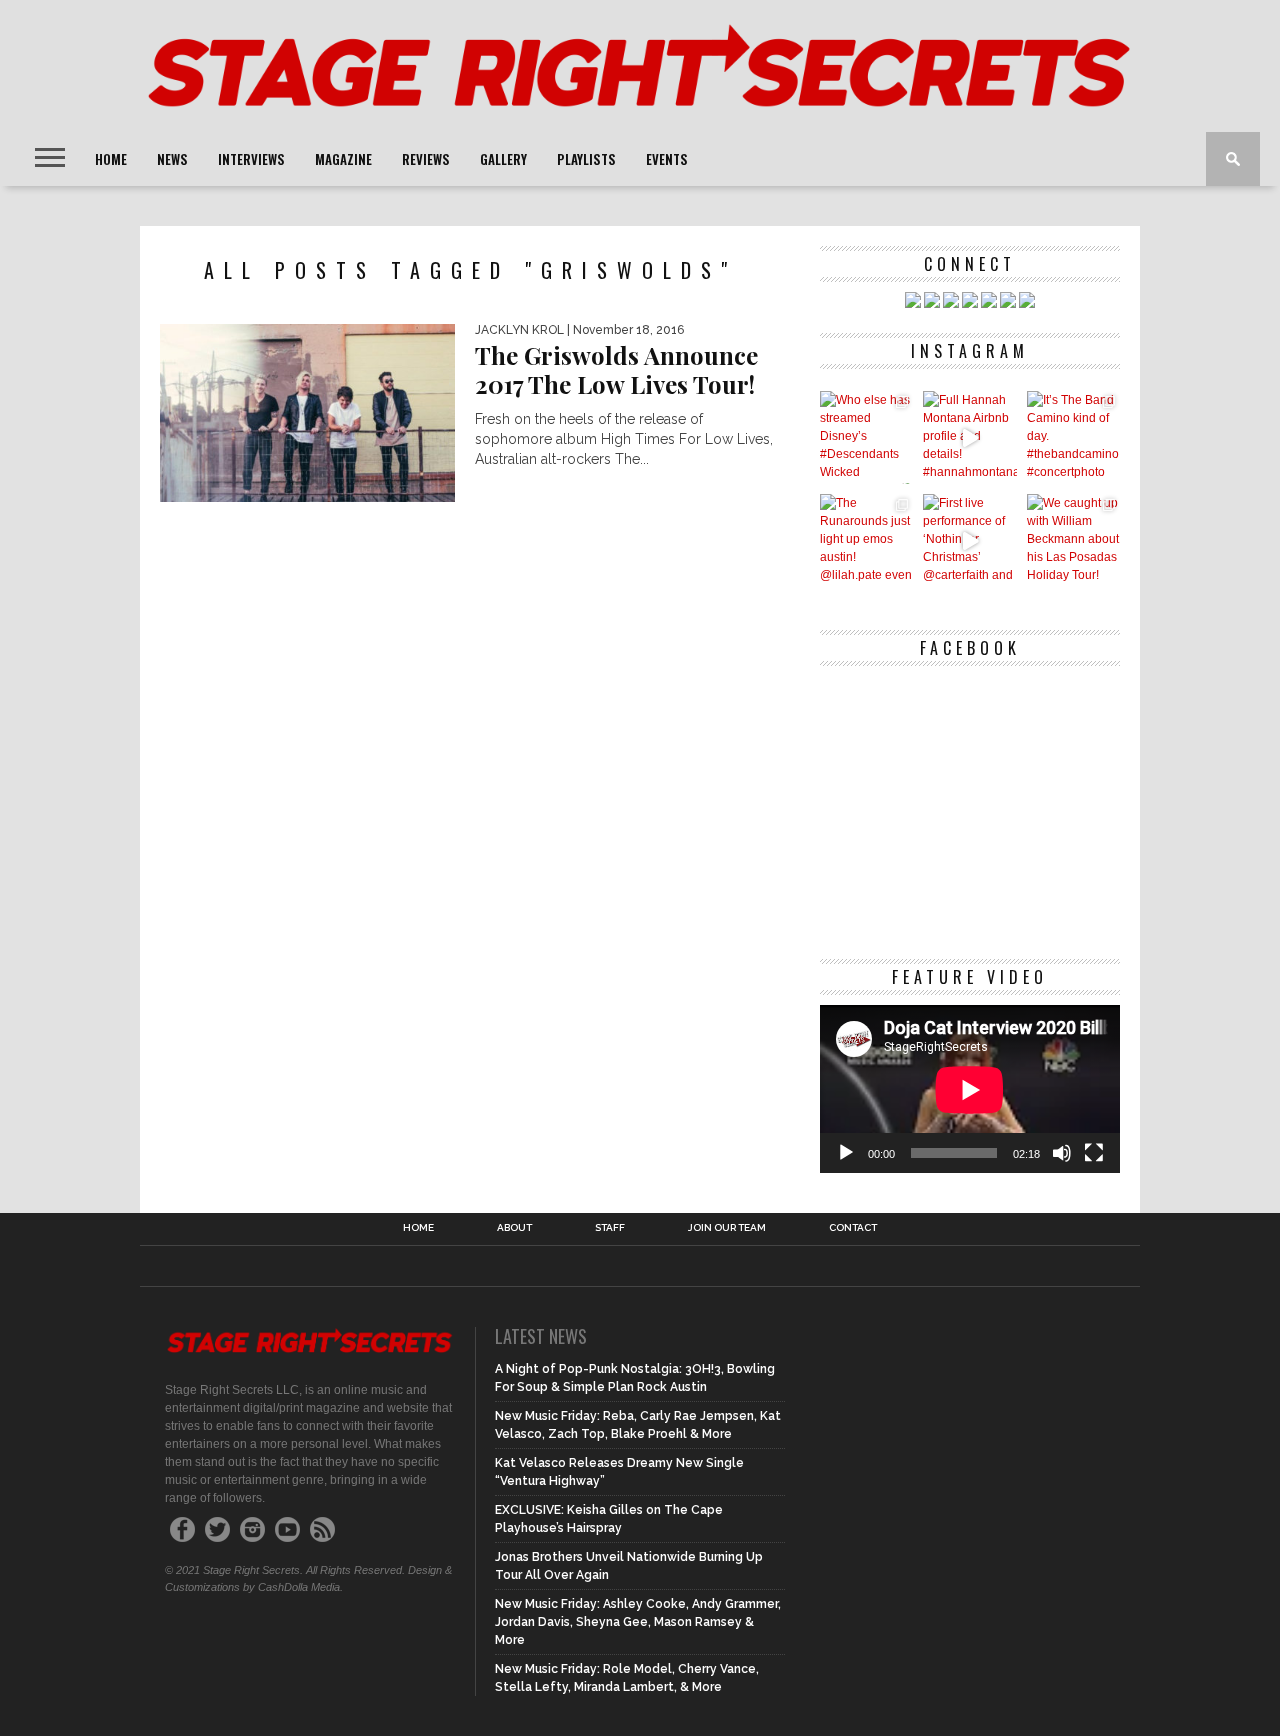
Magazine (343, 159)
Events (667, 159)
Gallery (503, 159)
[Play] (846, 1153)
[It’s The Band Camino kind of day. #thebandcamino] (1073, 437)
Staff (610, 1228)
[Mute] (1062, 1153)
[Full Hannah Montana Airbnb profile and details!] (969, 437)
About (514, 1228)
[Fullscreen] (1094, 1153)
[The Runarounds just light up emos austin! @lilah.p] (866, 540)
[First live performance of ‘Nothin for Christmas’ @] (969, 540)
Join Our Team (727, 1228)
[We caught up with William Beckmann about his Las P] (1073, 540)
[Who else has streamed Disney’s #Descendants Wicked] (866, 437)
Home (111, 159)
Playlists (586, 159)
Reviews (426, 159)
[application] (970, 1089)
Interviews (251, 159)
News (172, 159)
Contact (853, 1228)
